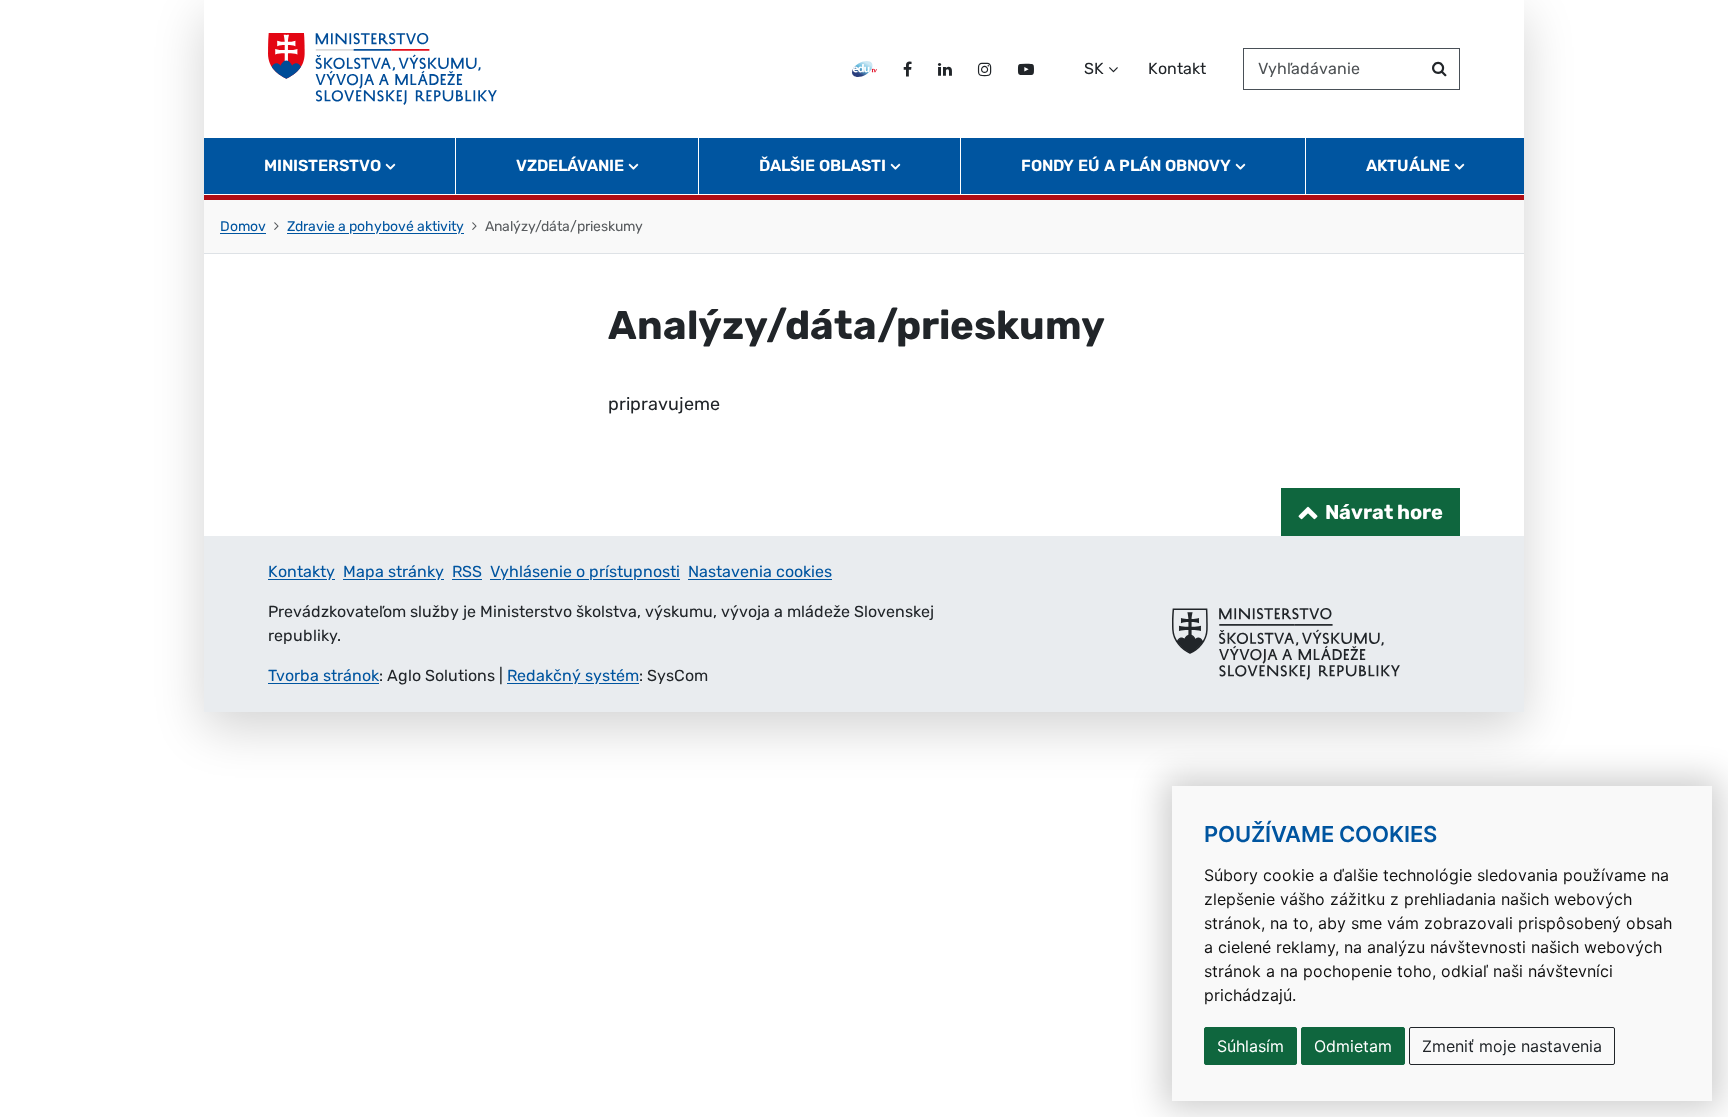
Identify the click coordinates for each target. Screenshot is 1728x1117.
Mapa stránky (393, 571)
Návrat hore (1384, 512)
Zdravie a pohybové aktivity (375, 226)
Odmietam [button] (1353, 1046)
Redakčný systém (573, 675)
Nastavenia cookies (760, 571)
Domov (243, 226)
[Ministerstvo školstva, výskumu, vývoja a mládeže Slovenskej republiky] (382, 69)
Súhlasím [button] (1250, 1046)
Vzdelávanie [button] (570, 165)
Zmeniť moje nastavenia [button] (1512, 1046)
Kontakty (301, 571)
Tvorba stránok (323, 675)
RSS (467, 571)
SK (1094, 68)
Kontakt (1177, 68)
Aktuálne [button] (1408, 165)
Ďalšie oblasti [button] (822, 165)
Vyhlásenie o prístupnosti (585, 571)
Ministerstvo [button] (322, 165)
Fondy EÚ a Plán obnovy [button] (1126, 165)
